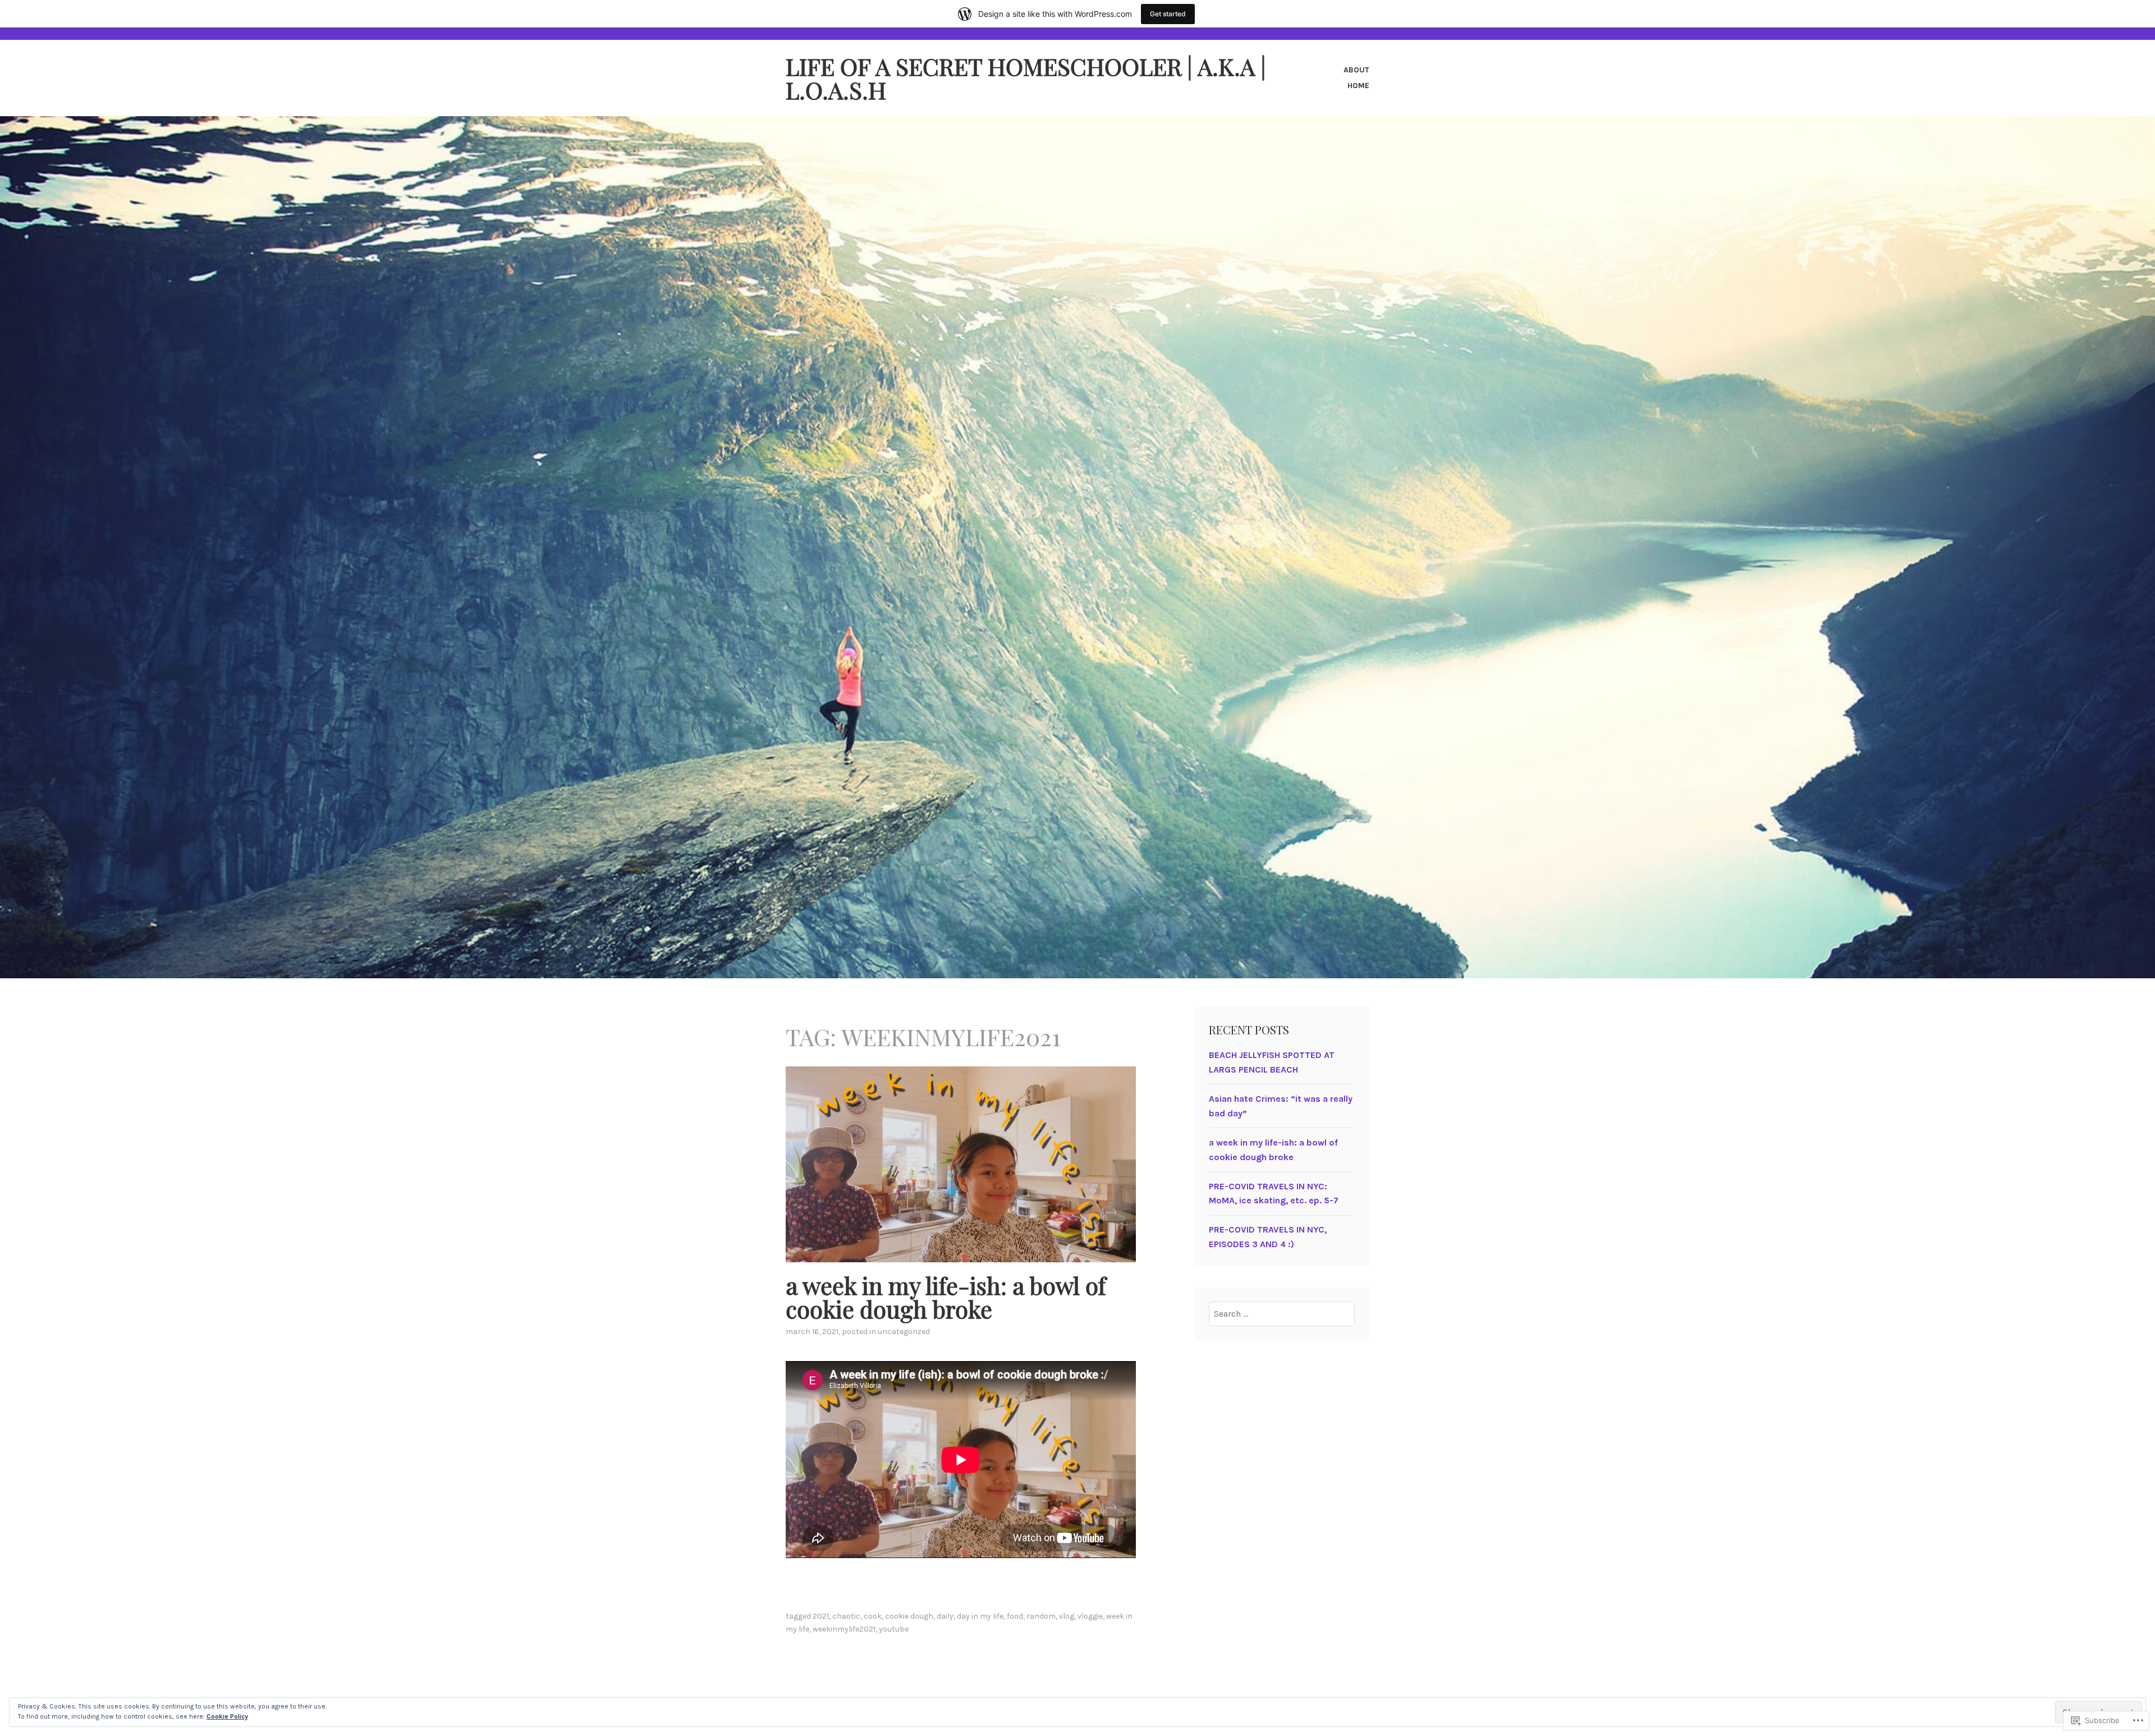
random (1041, 1616)
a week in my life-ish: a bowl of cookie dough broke (946, 1297)
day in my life (980, 1616)
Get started (1168, 14)
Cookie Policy (227, 1716)
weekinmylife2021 (844, 1629)
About (1356, 70)
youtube (894, 1629)
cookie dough (909, 1616)
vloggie (1090, 1616)
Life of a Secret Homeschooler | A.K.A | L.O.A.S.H (1026, 78)
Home (1358, 86)
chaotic (846, 1616)
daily (945, 1616)
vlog (1067, 1616)
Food (1015, 1616)
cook (873, 1616)
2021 (821, 1616)
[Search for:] (1282, 1314)
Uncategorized (904, 1332)
